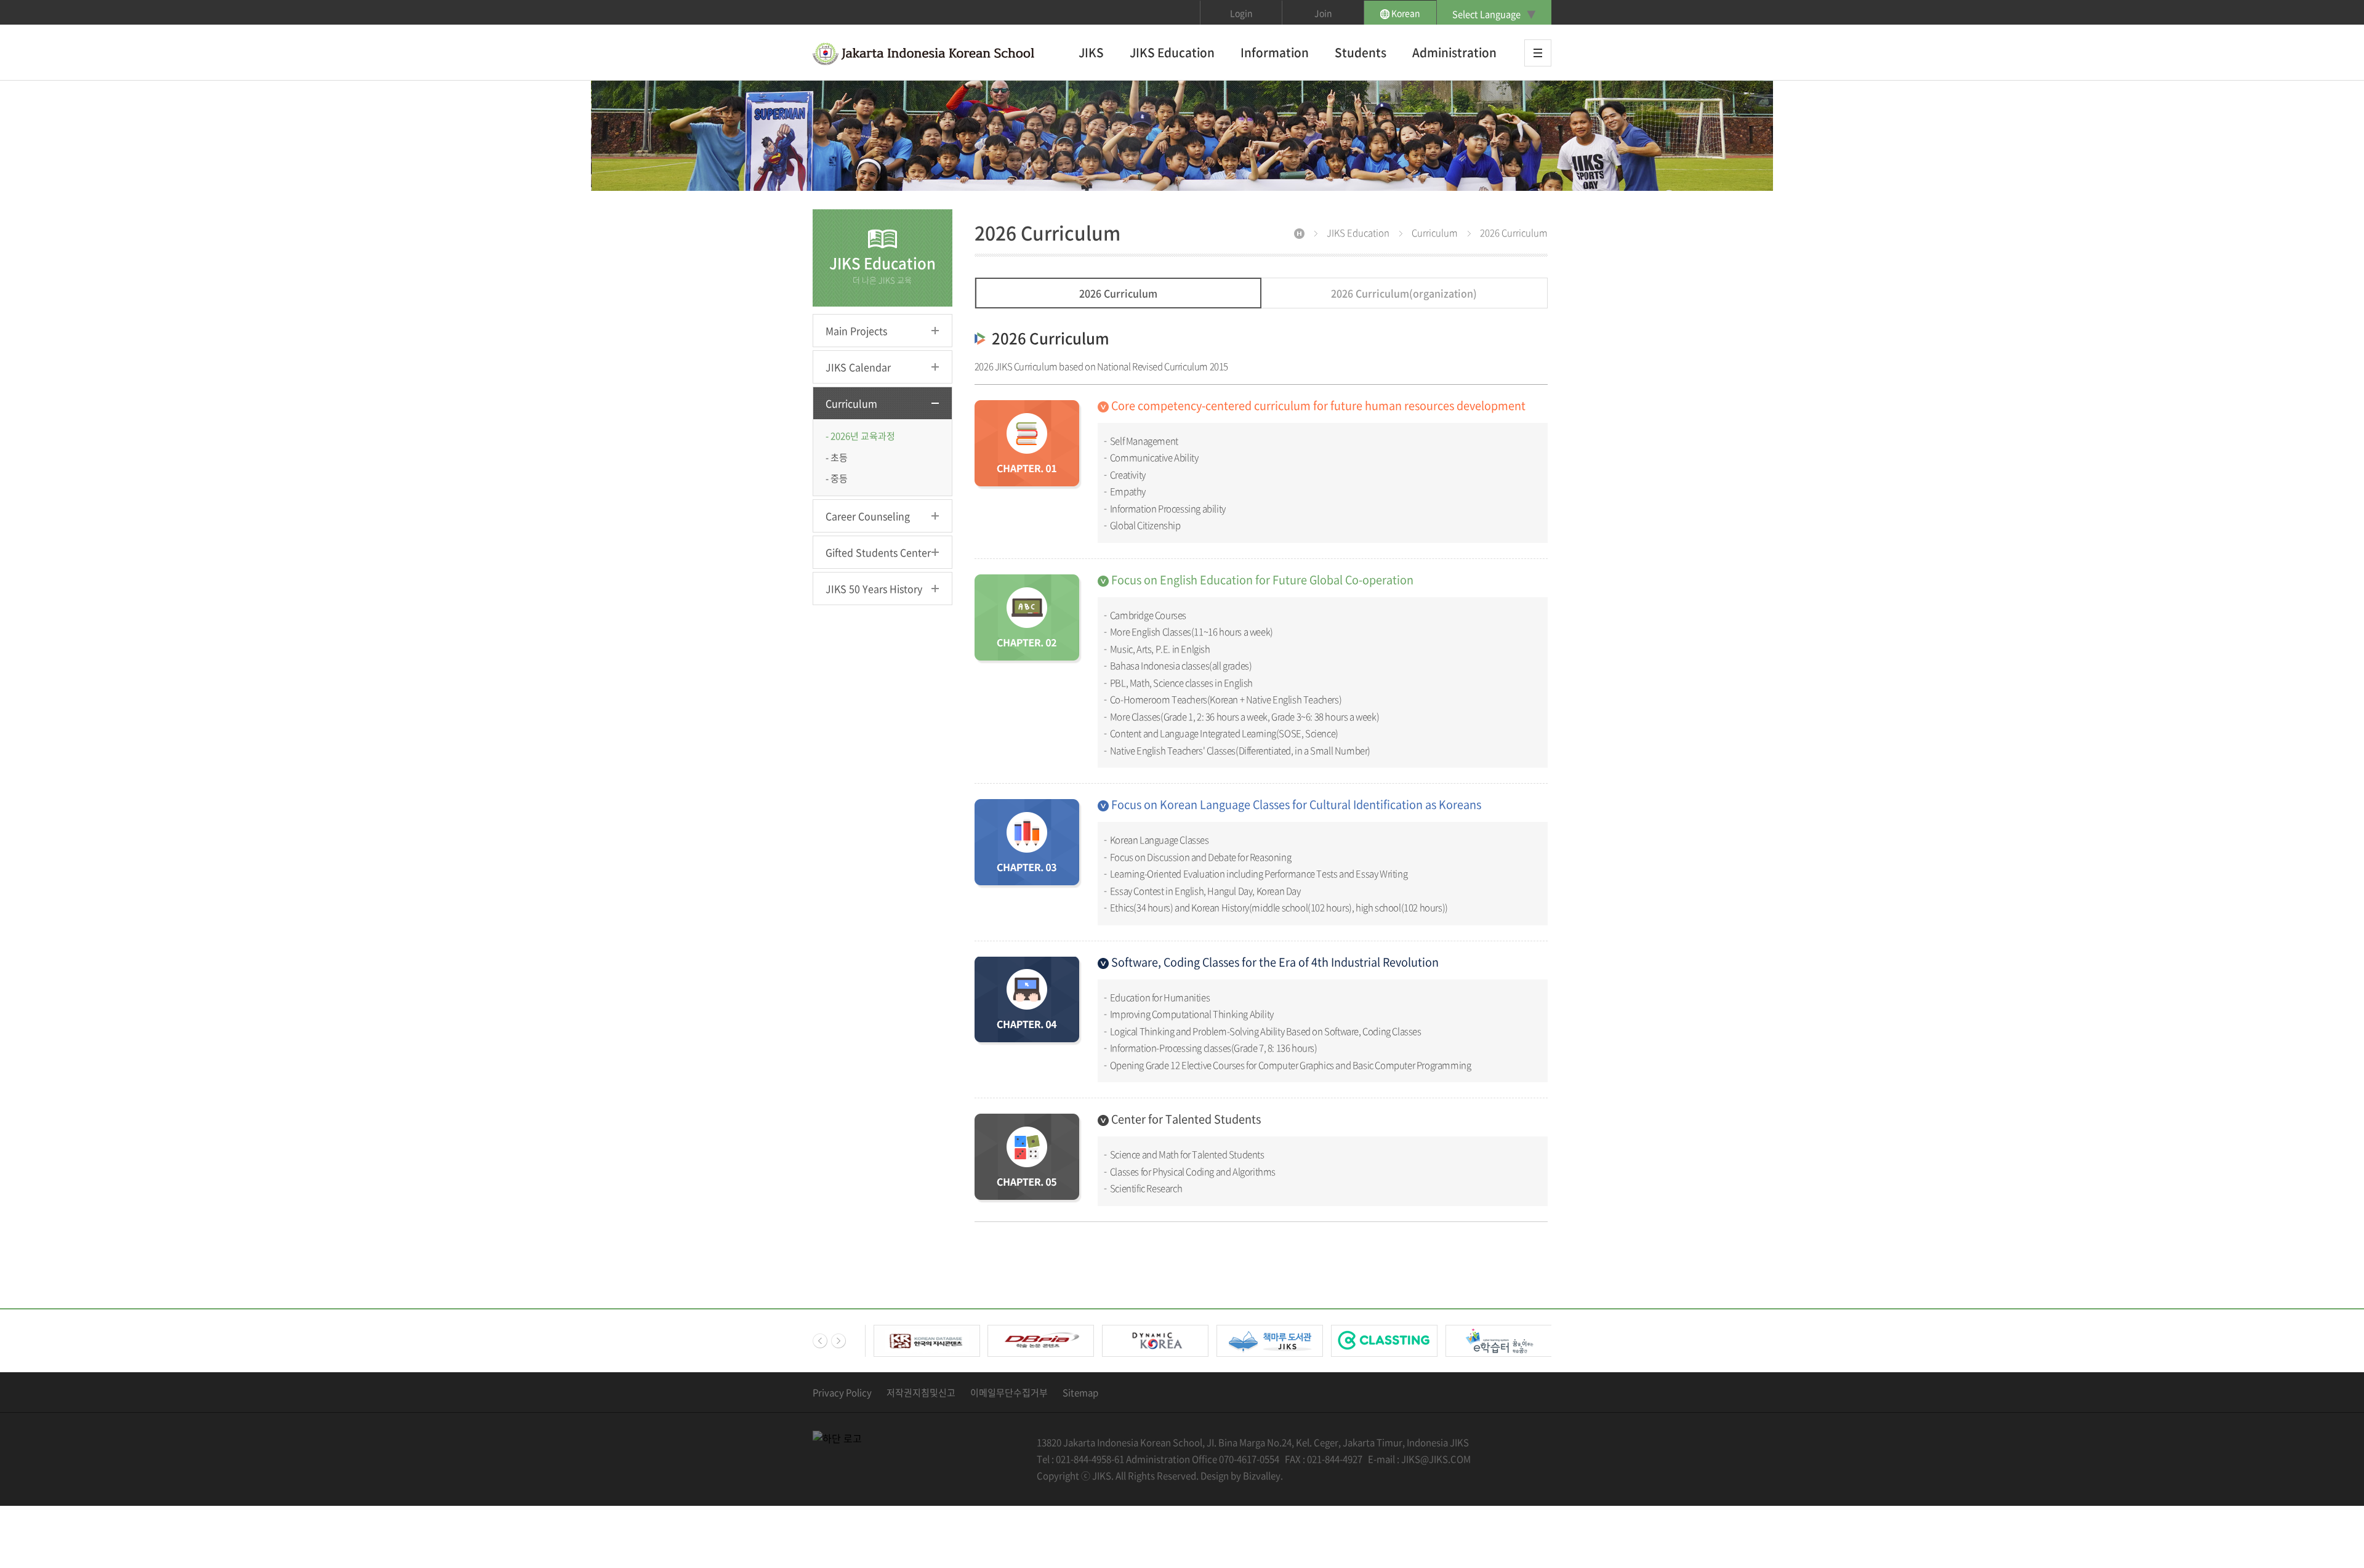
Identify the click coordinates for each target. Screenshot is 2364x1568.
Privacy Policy (842, 1393)
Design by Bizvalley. (1242, 1476)
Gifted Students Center (878, 552)
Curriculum (851, 403)
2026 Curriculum (1118, 293)
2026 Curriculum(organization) (1404, 293)
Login (1241, 13)
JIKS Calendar (858, 367)
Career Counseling (868, 516)
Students (1361, 52)
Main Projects (856, 331)
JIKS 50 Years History (874, 589)
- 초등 (837, 457)
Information (1275, 52)
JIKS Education (1172, 52)
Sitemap (1080, 1393)
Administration (1454, 52)
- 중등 (837, 478)
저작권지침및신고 (921, 1393)
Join (1323, 13)
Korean (1405, 13)
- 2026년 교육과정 (860, 436)
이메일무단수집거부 (1009, 1393)
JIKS (1091, 52)
